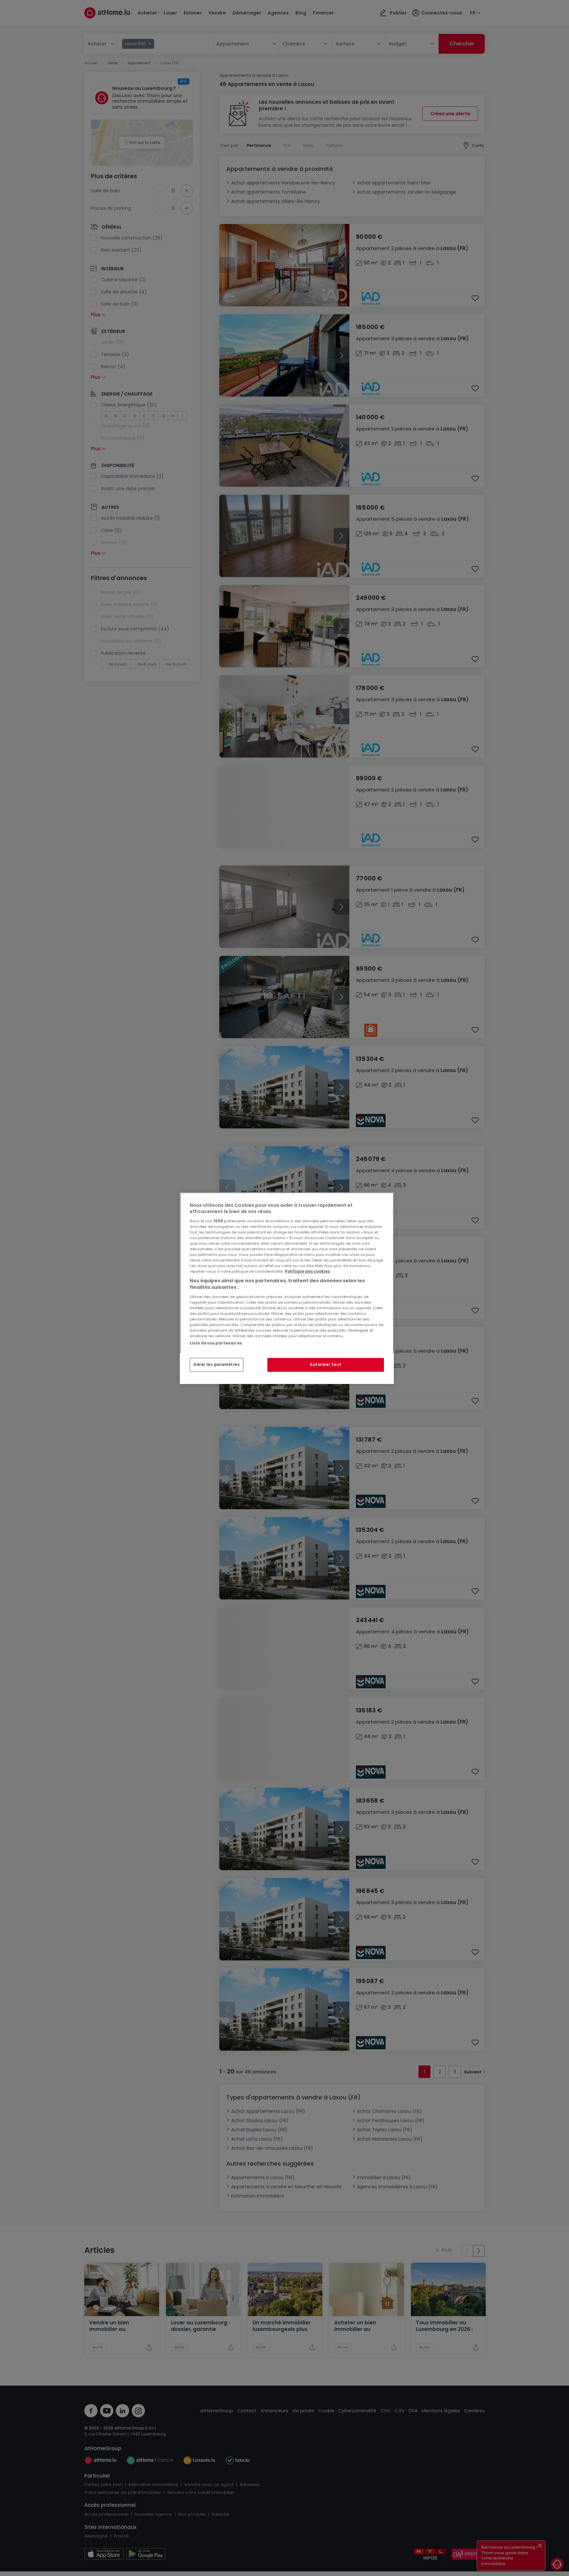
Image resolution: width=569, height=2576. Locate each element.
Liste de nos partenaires (216, 1343)
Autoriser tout (326, 1365)
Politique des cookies (307, 1271)
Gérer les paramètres (217, 1365)
